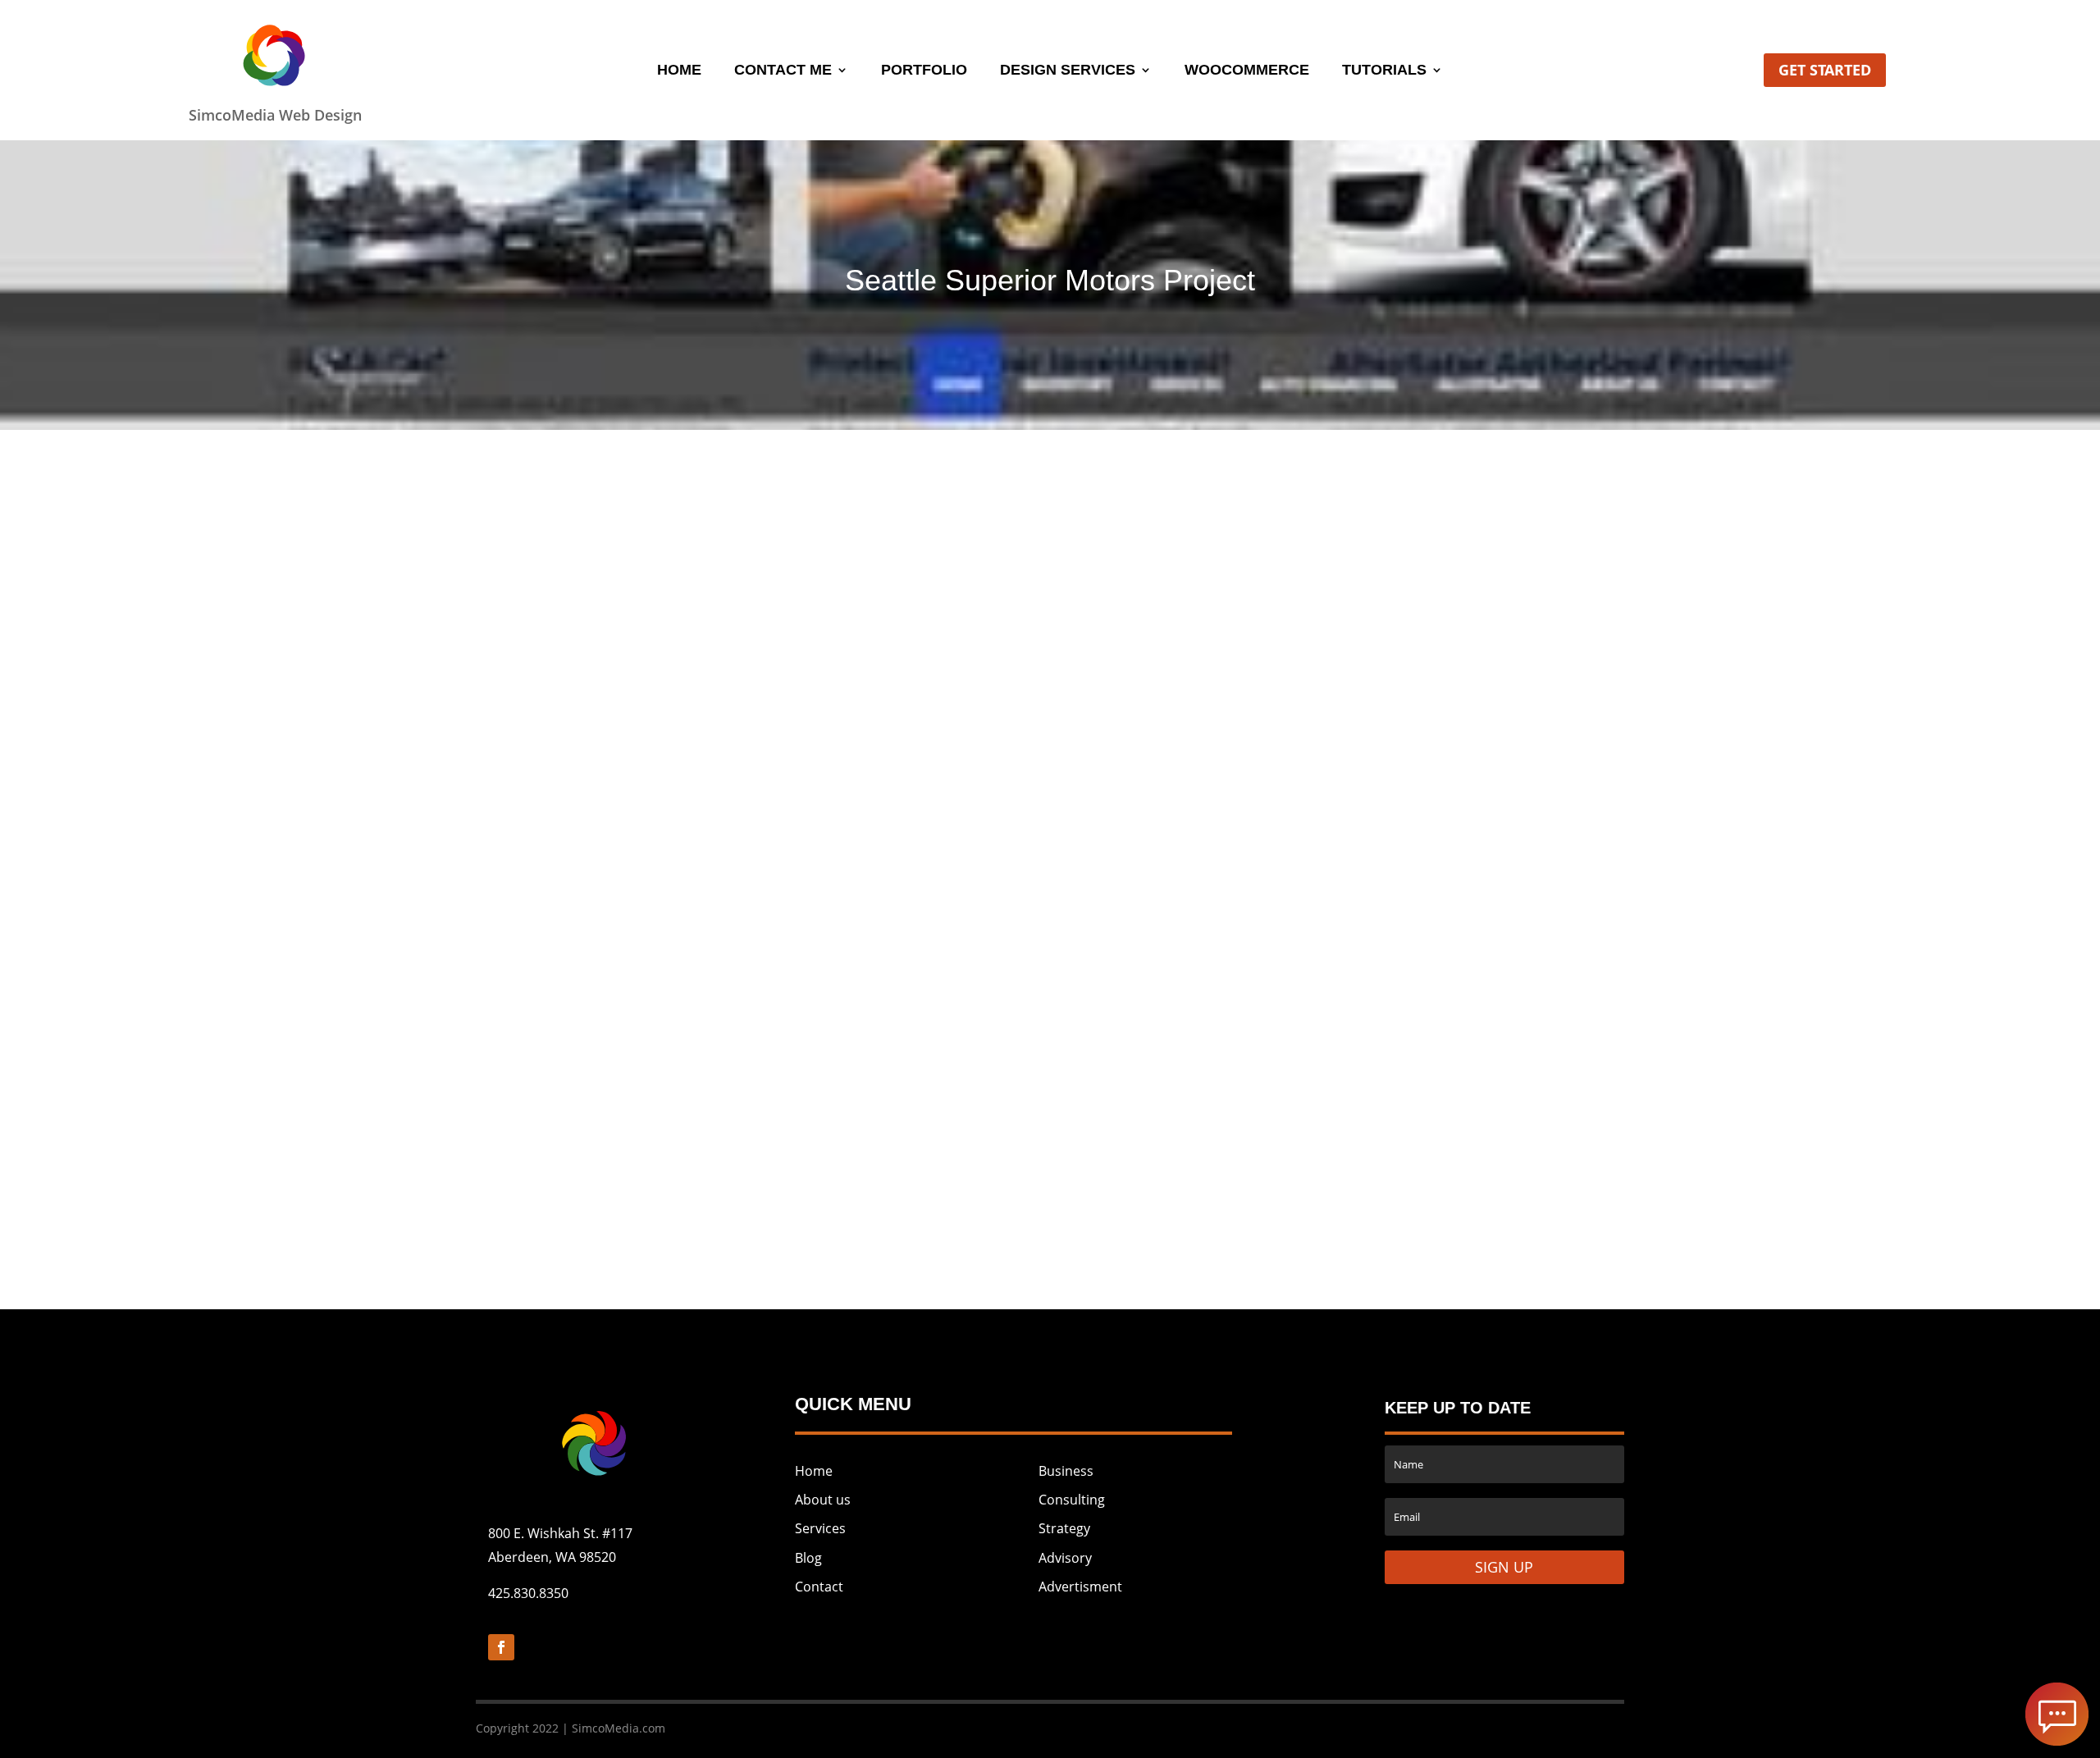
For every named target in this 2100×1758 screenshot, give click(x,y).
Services (820, 1528)
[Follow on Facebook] (501, 1647)
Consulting (1072, 1500)
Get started (1825, 70)
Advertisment (1080, 1587)
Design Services (1068, 71)
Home (679, 71)
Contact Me (783, 71)
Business (1066, 1471)
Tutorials (1384, 71)
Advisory (1065, 1558)
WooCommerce (1247, 71)
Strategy (1064, 1528)
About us (823, 1500)
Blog (808, 1558)
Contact (819, 1587)
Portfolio (924, 71)
